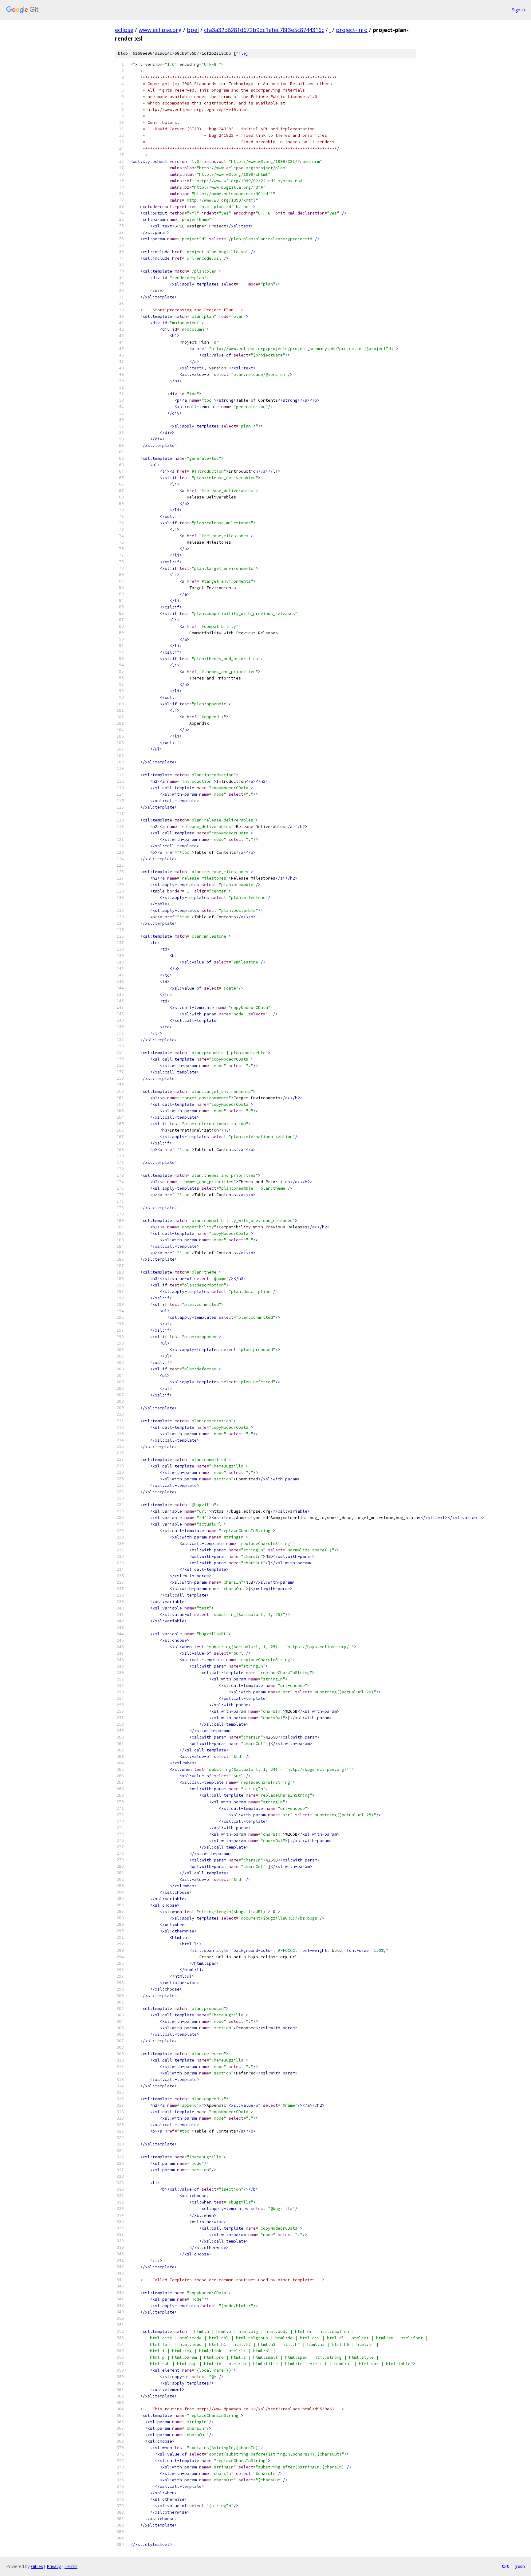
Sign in (518, 10)
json (520, 2566)
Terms (71, 2566)
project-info (352, 30)
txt (505, 2566)
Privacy (54, 2566)
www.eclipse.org (160, 30)
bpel (193, 30)
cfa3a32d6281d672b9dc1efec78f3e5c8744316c (264, 30)
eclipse (124, 30)
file (241, 53)
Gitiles (37, 2566)
